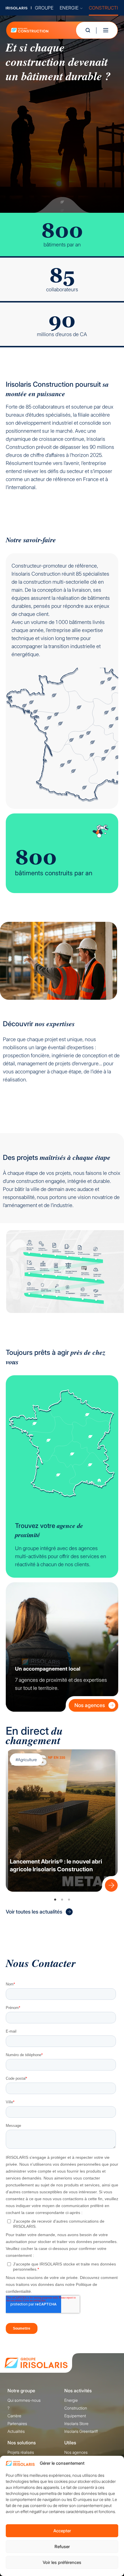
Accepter (62, 2531)
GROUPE (44, 8)
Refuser (62, 2547)
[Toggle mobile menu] (106, 30)
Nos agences (90, 1705)
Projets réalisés (21, 2452)
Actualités (16, 2431)
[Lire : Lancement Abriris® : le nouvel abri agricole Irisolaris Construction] (110, 1884)
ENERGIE (69, 8)
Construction (76, 2408)
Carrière (14, 2416)
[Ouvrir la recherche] (88, 30)
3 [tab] (69, 1900)
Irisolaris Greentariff (81, 2431)
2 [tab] (62, 1900)
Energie (71, 2400)
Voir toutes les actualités (34, 1912)
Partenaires (17, 2423)
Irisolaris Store (76, 2423)
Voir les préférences (62, 2562)
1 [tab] (55, 1900)
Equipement (75, 2416)
